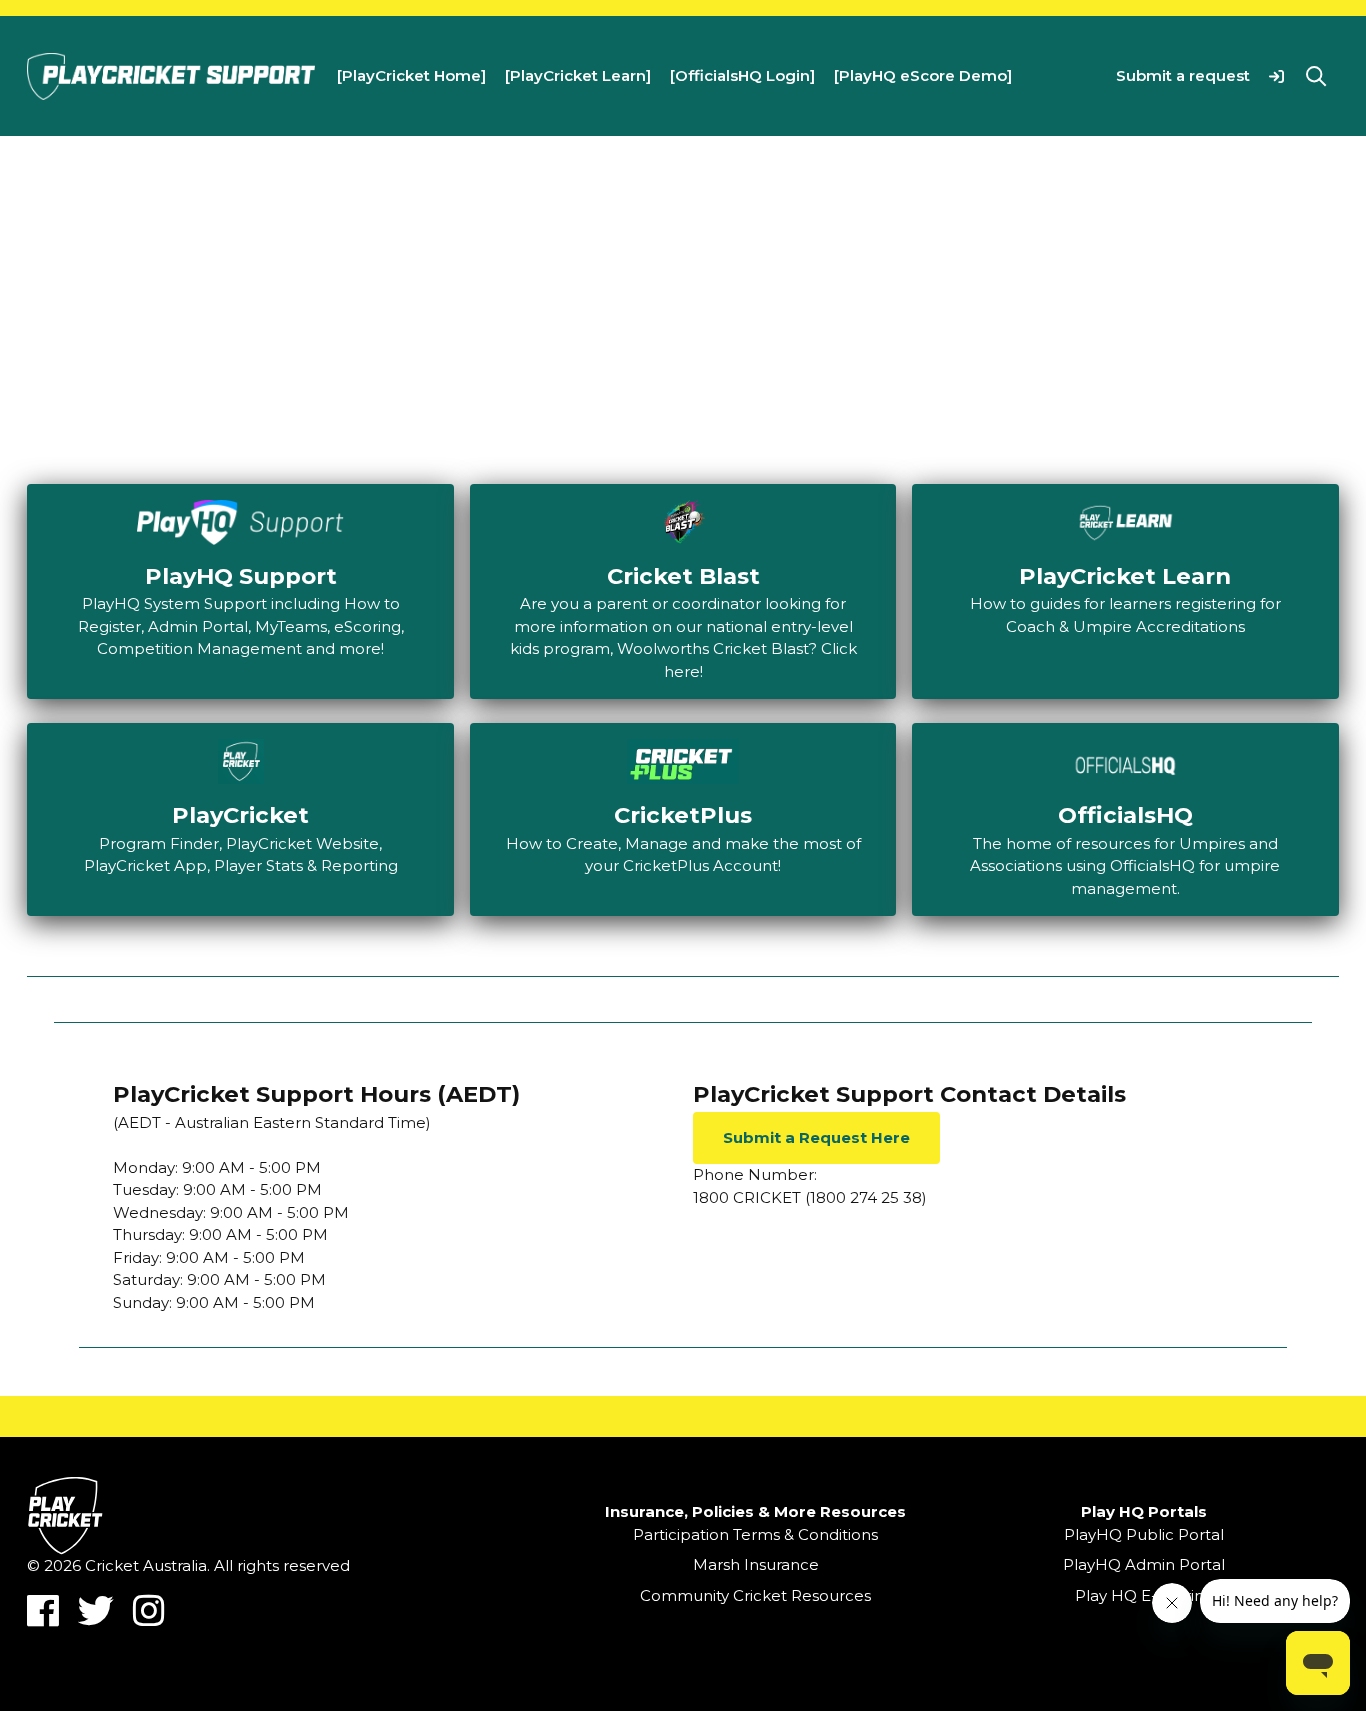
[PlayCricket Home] (411, 75)
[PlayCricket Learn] (578, 75)
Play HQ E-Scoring (1144, 1595)
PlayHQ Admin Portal (1144, 1564)
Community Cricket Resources (755, 1595)
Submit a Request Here (816, 1137)
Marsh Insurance (756, 1564)
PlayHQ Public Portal (1144, 1534)
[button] (1276, 75)
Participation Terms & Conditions (755, 1534)
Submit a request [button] (1183, 75)
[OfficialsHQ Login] (742, 75)
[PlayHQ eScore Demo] (923, 75)
